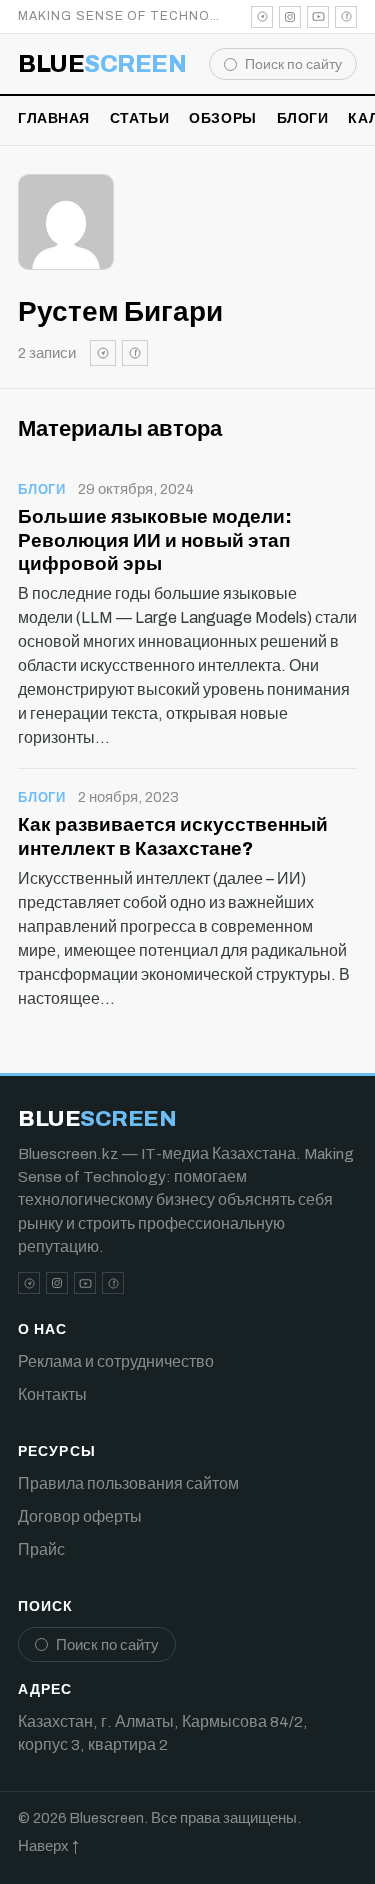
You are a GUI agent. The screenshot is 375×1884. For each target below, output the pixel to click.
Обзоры (222, 118)
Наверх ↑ (48, 1846)
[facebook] (135, 353)
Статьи (139, 118)
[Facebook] (346, 17)
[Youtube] (318, 17)
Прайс (41, 1549)
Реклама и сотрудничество (116, 1361)
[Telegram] (262, 17)
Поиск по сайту (293, 64)
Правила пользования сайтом (128, 1483)
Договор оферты (80, 1516)
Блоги (303, 118)
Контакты (52, 1394)
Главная (54, 118)
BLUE (102, 64)
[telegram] (103, 353)
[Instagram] (290, 17)
